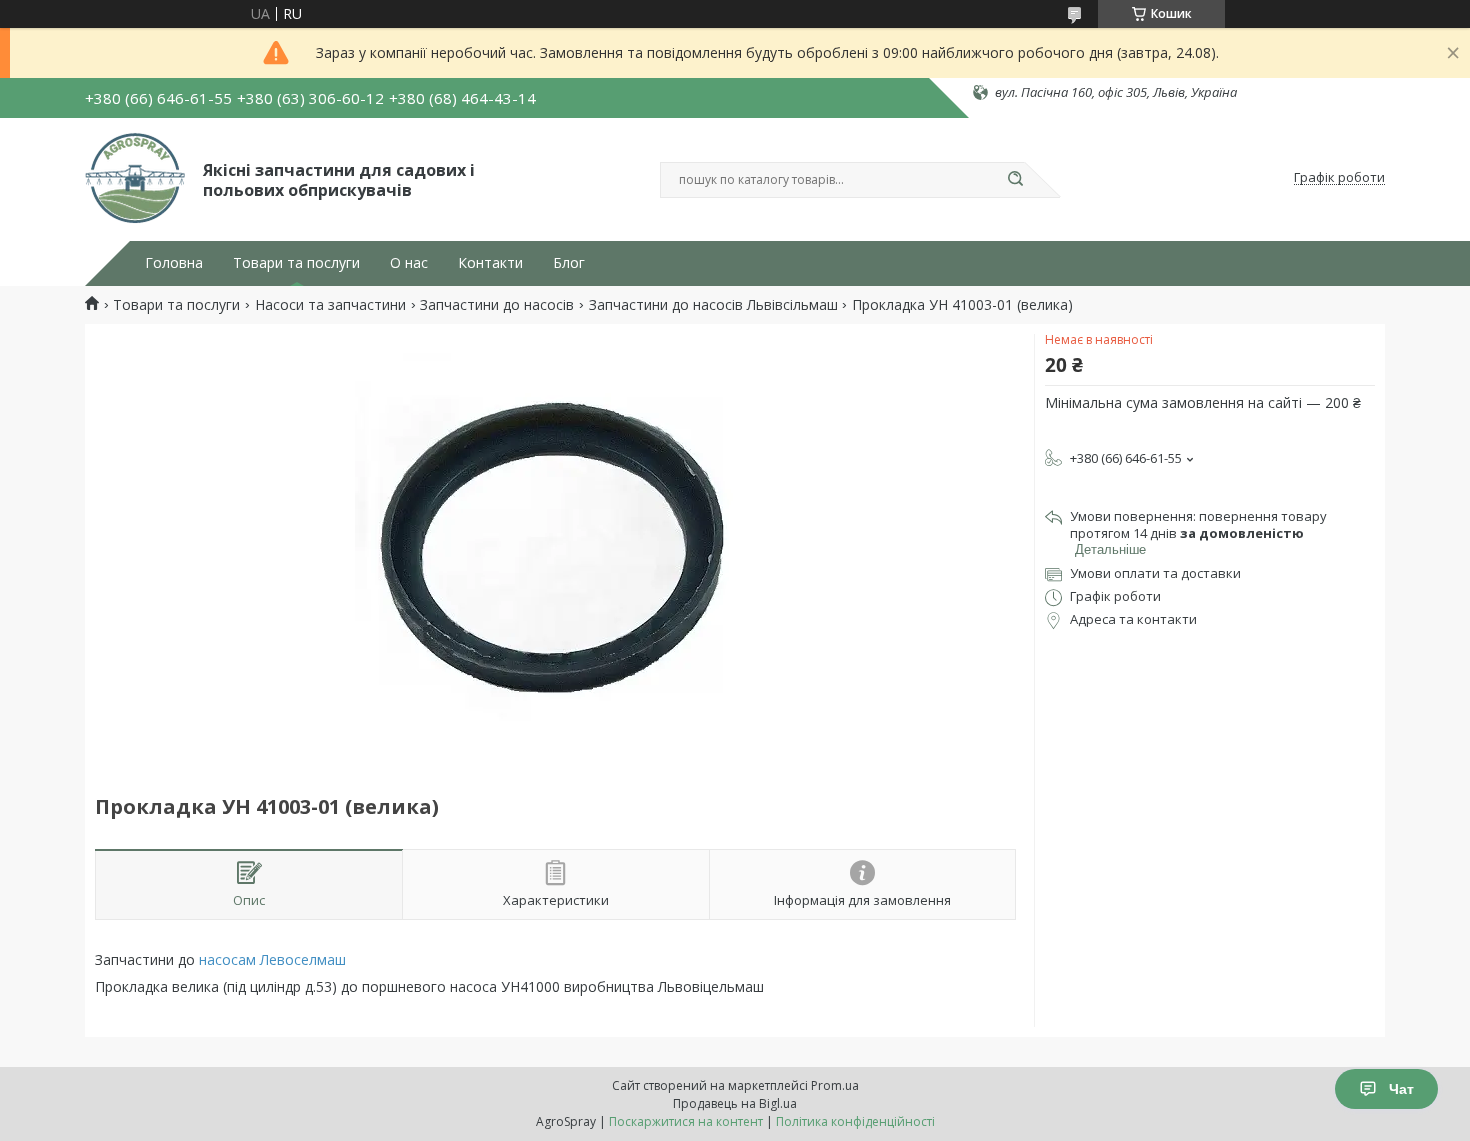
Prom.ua (835, 1085)
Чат (1401, 1089)
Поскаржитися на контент (686, 1121)
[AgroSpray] (135, 178)
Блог (569, 263)
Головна (174, 263)
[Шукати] (1015, 180)
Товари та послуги (296, 263)
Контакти (490, 263)
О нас (409, 263)
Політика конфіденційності (855, 1121)
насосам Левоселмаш (272, 959)
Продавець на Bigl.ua (735, 1103)
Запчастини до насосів (497, 305)
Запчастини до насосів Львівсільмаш (713, 305)
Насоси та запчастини (330, 305)
